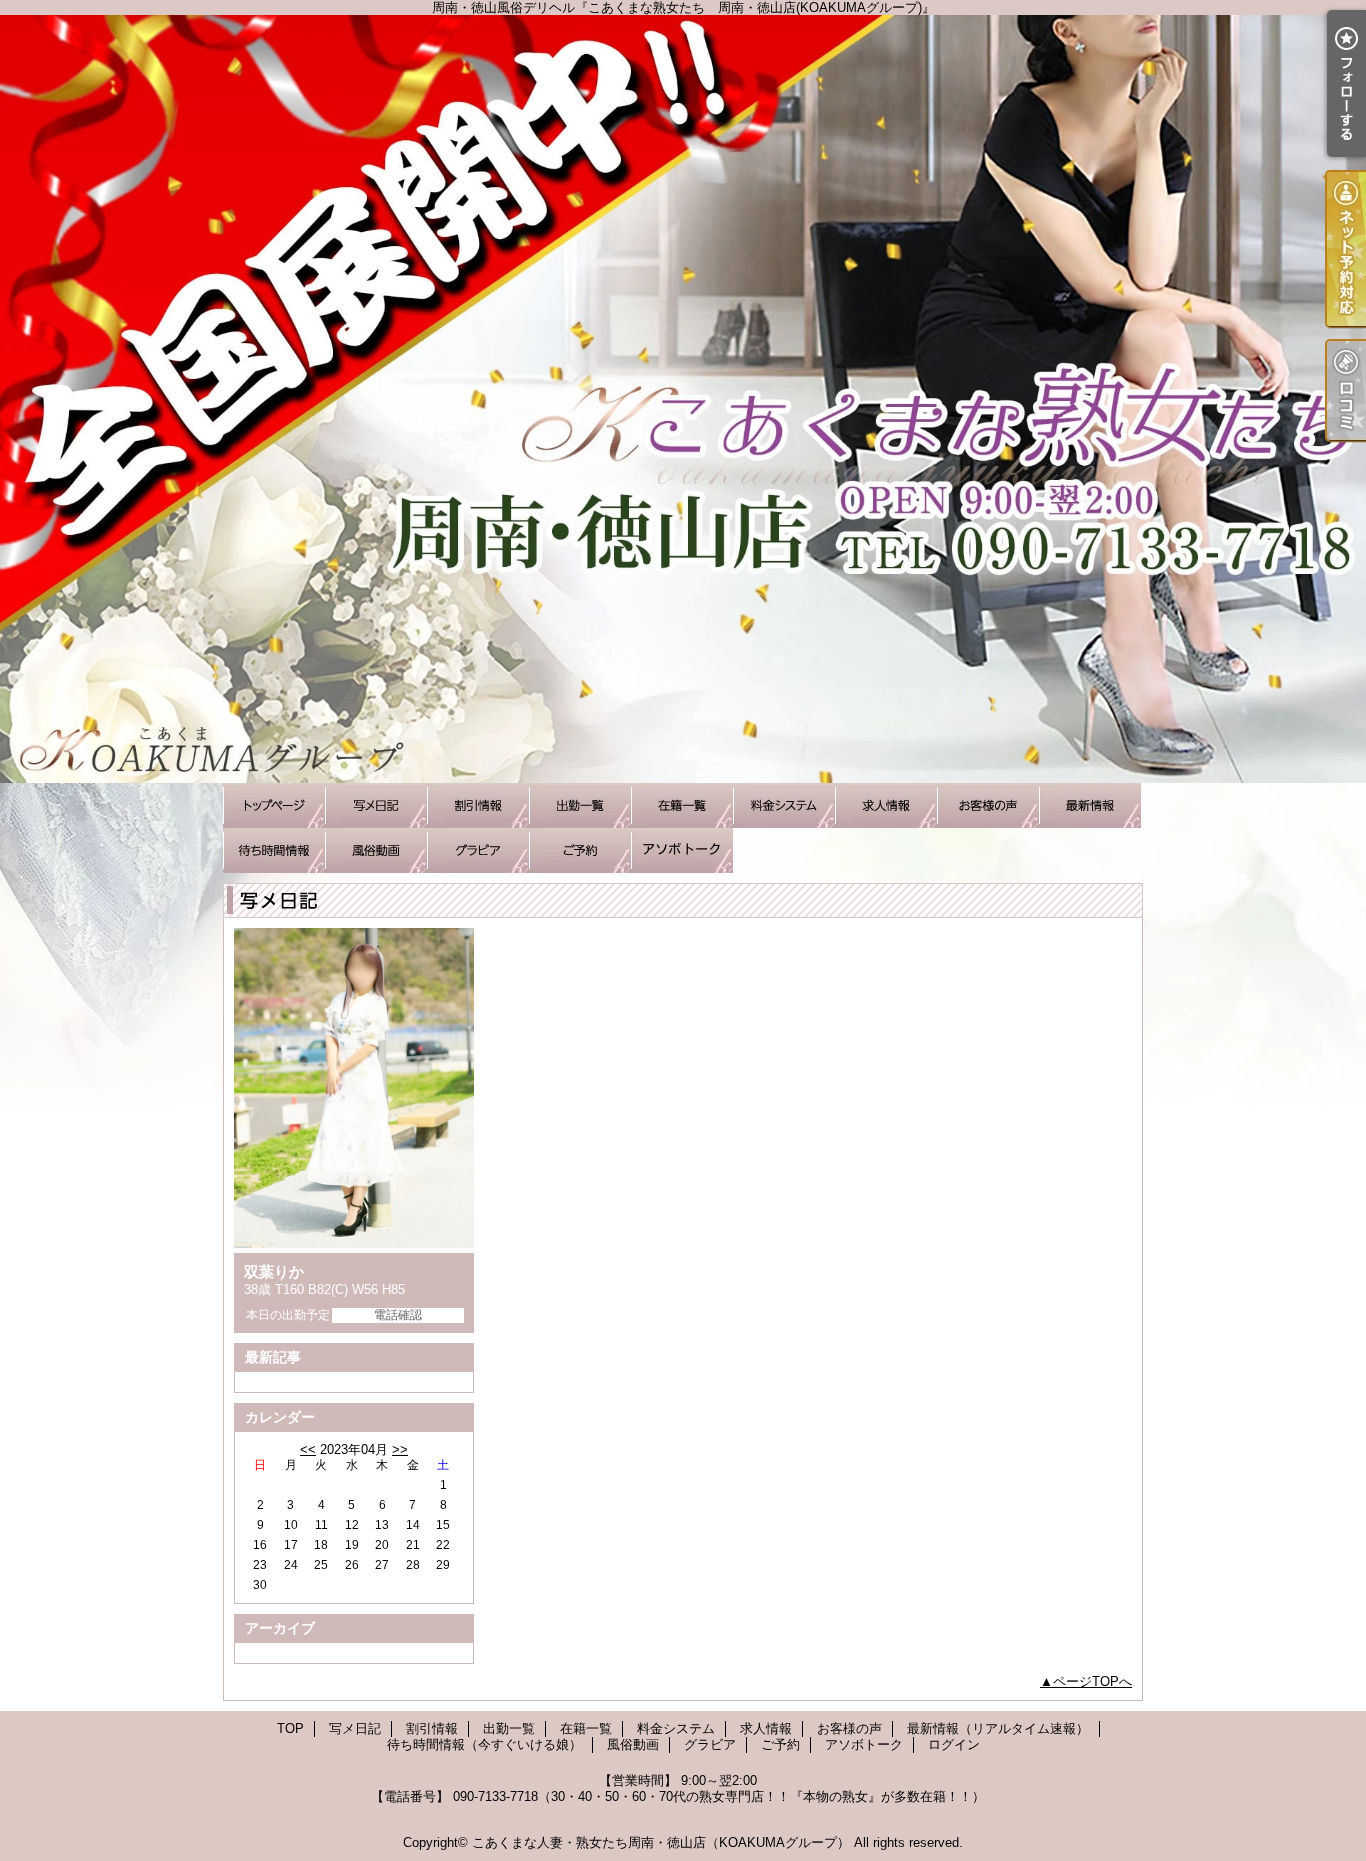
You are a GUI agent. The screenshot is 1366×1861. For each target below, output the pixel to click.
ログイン (954, 1744)
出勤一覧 (580, 805)
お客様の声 (988, 805)
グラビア (478, 850)
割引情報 (478, 805)
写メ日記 (376, 805)
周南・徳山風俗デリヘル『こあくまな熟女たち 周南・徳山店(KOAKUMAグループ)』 (683, 399)
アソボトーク (682, 850)
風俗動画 (376, 850)
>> (400, 1449)
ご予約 (580, 850)
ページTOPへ (1092, 1681)
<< (308, 1449)
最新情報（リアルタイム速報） (1090, 805)
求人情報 (886, 805)
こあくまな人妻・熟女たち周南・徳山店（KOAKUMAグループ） (661, 1842)
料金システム (784, 805)
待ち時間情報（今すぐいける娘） (274, 850)
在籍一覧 (682, 805)
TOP (274, 805)
